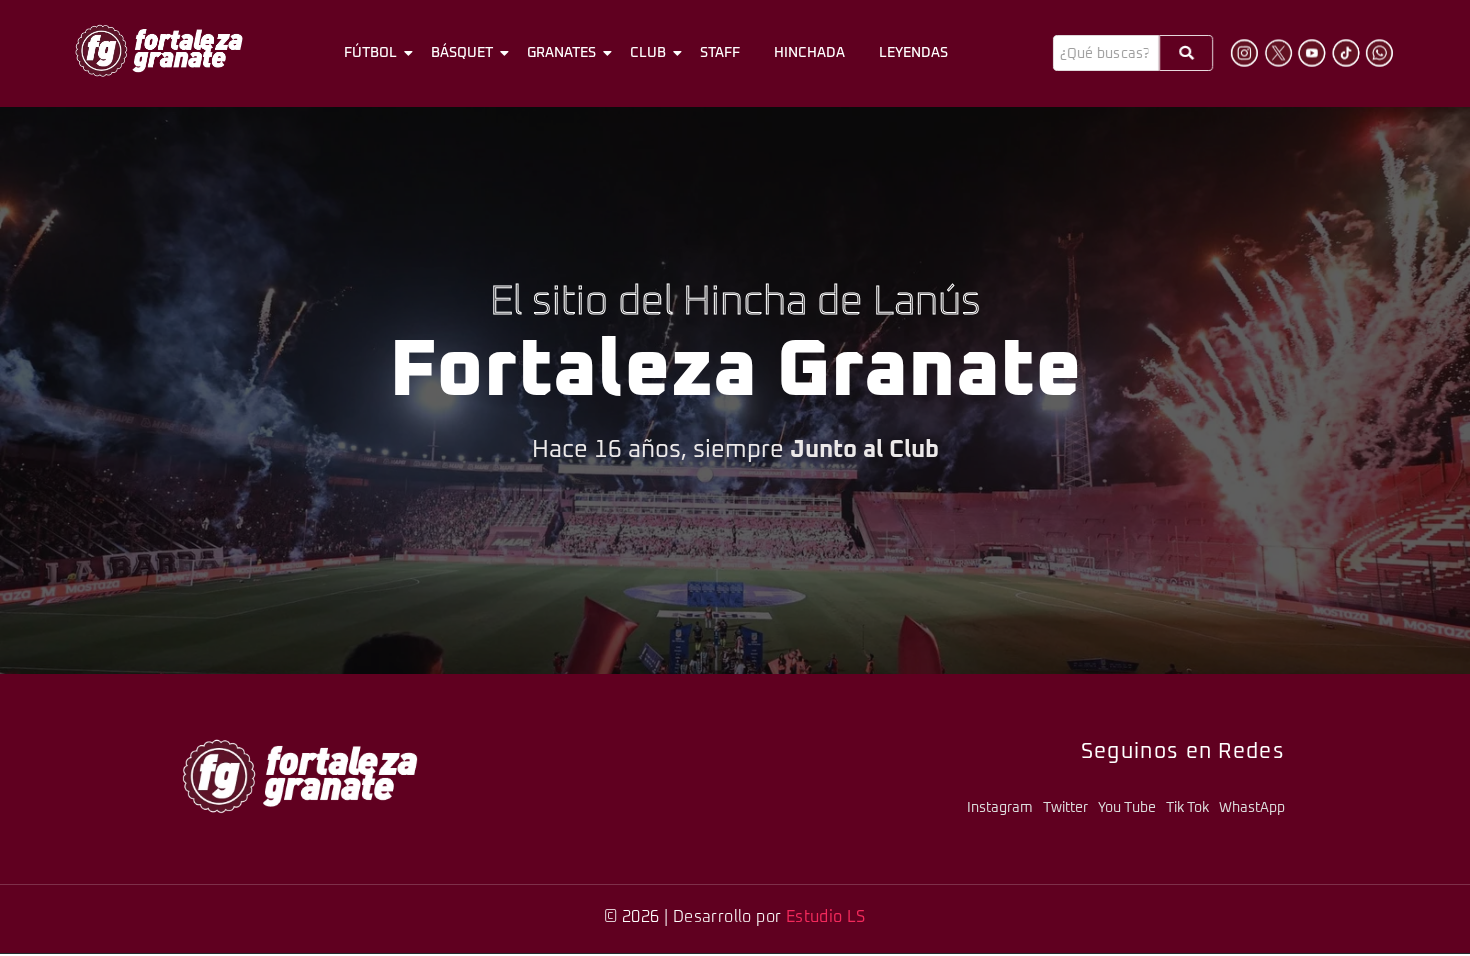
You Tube (1127, 808)
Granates (561, 53)
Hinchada (809, 53)
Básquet (462, 53)
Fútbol (370, 53)
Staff (720, 53)
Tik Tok (1187, 808)
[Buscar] (1186, 53)
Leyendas (913, 53)
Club (648, 53)
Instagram (1000, 808)
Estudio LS (826, 917)
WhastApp (1252, 808)
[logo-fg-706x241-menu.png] (159, 50)
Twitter (1065, 808)
